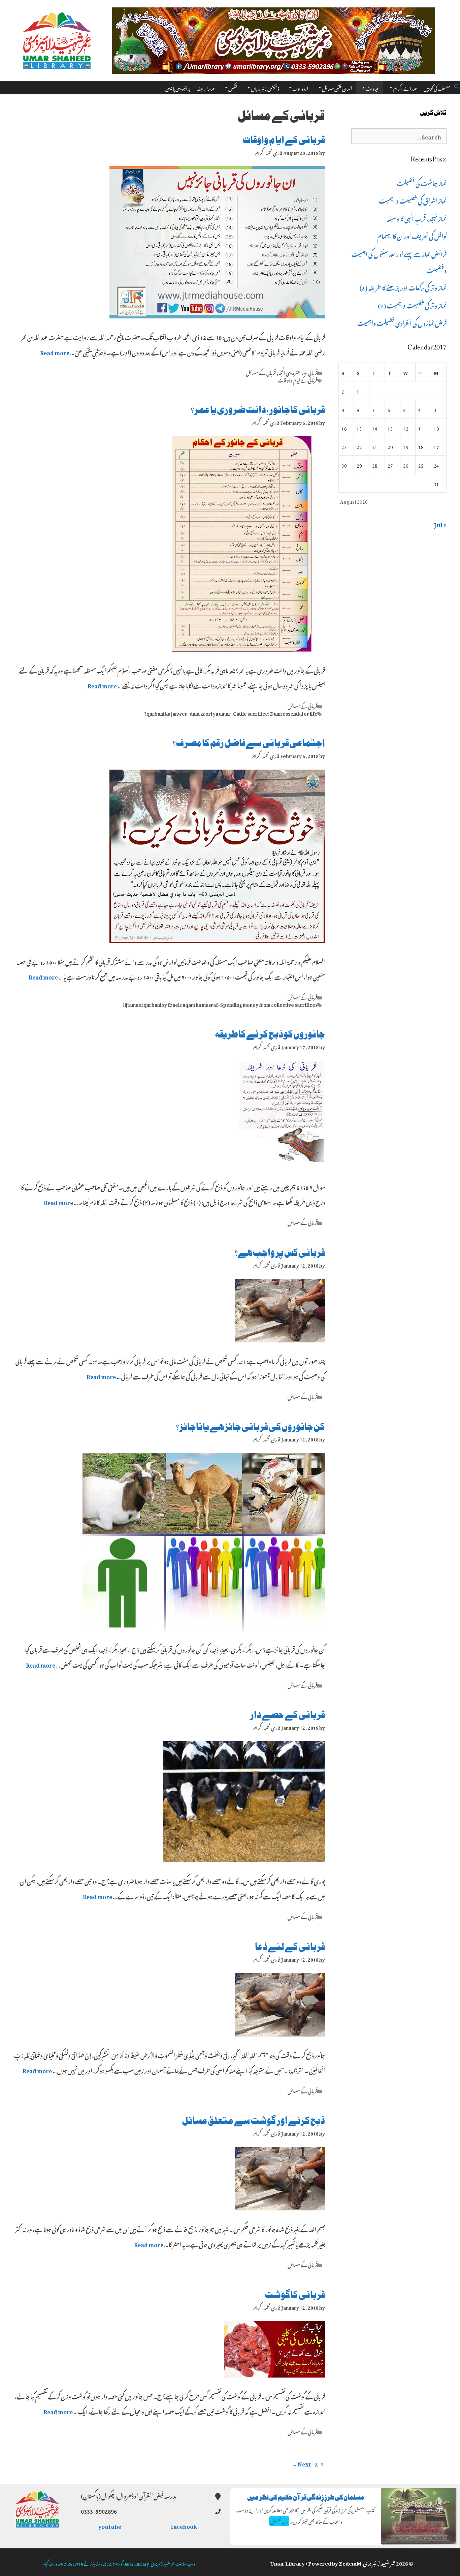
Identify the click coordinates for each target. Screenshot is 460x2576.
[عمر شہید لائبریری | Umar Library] (57, 38)
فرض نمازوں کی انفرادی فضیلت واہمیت (402, 322)
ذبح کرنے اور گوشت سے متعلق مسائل (253, 2121)
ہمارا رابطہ (206, 87)
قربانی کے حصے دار (287, 1715)
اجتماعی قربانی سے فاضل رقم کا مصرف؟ (249, 743)
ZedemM (350, 2562)
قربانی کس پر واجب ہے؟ (280, 1253)
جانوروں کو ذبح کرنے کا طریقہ (270, 1034)
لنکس (233, 87)
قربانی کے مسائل (261, 372)
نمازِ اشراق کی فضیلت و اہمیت (413, 200)
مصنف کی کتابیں (437, 87)
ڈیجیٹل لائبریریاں (265, 87)
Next (301, 2463)
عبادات (373, 87)
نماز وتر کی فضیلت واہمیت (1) (412, 305)
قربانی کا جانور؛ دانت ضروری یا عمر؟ (258, 410)
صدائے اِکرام (405, 87)
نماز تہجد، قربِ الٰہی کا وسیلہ (417, 218)
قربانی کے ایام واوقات (284, 140)
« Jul (440, 524)
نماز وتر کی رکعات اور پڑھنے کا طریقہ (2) (403, 287)
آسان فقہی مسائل (337, 87)
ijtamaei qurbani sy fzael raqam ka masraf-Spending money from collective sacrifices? (220, 1004)
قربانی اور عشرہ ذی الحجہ (298, 372)
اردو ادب (300, 87)
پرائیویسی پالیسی (178, 87)
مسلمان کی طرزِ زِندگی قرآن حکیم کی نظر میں (306, 2497)
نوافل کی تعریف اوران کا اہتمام (412, 235)
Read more (55, 352)
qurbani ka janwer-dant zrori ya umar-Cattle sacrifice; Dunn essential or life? (231, 713)
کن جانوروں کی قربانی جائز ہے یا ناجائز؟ (251, 1427)
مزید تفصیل (279, 2521)
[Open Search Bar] (457, 85)
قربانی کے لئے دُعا (290, 1947)
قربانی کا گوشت (295, 2295)
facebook (184, 2525)
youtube (110, 2525)
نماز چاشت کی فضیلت (422, 182)
